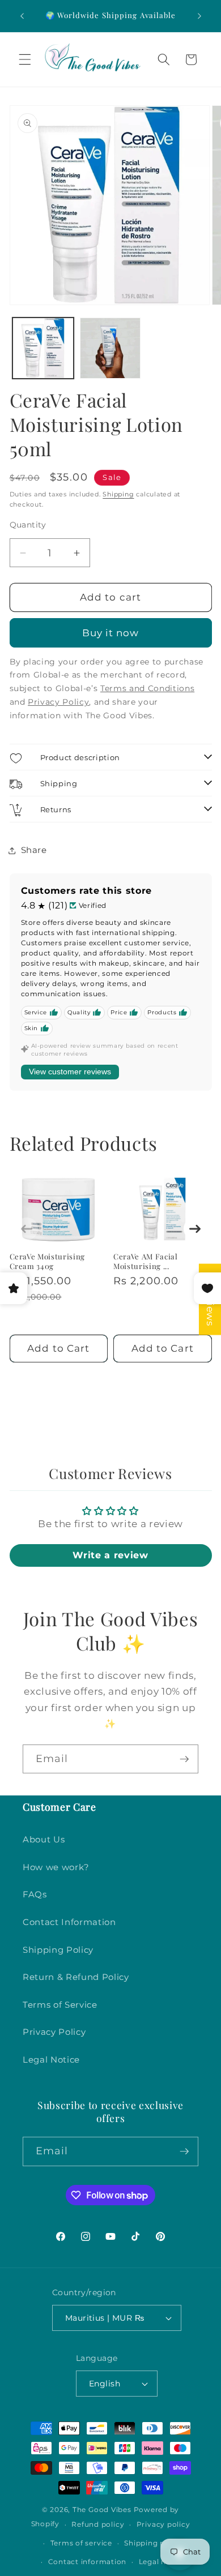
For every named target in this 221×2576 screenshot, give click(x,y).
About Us (44, 1839)
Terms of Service (60, 2005)
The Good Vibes (102, 2509)
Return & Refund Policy (76, 1977)
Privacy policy (163, 2524)
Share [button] (34, 850)
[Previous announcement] (22, 16)
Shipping (118, 494)
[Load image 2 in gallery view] (110, 348)
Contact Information (69, 1922)
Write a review (110, 1555)
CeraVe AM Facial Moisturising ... (146, 1261)
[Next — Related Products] (195, 1229)
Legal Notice (51, 2059)
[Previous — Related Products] (27, 1229)
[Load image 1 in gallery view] (43, 348)
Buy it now (111, 633)
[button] (25, 59)
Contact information (88, 2562)
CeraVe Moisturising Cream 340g (48, 1261)
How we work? (56, 1867)
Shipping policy (154, 2543)
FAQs (35, 1894)
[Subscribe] (184, 1759)
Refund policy (98, 2524)
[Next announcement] (199, 16)
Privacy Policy (54, 2032)
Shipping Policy (58, 1950)
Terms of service (81, 2543)
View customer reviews (70, 1071)
